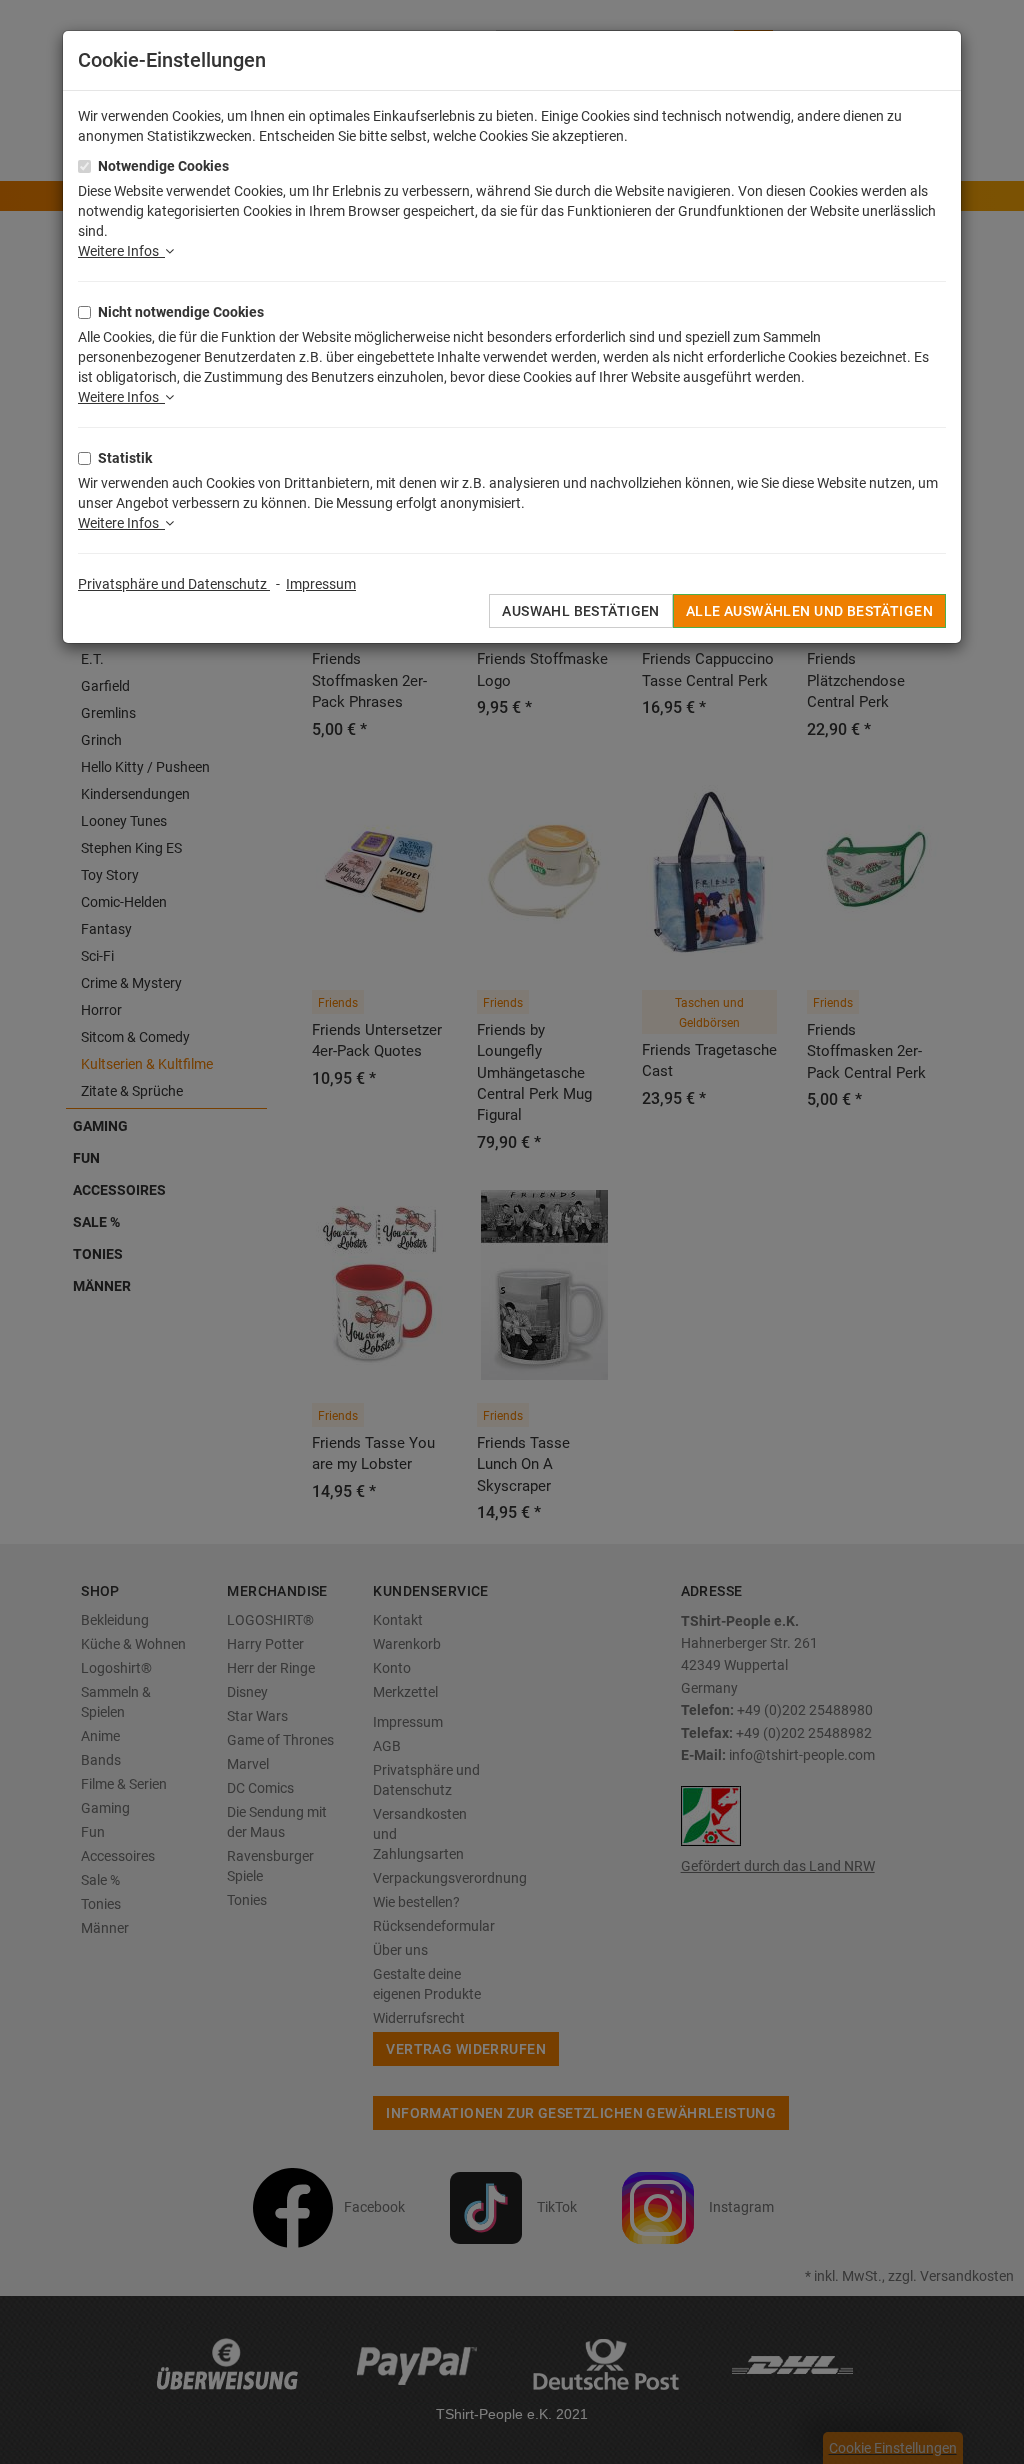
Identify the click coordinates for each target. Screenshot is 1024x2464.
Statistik (125, 458)
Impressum (321, 584)
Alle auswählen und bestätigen (809, 611)
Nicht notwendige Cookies (181, 312)
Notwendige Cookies (163, 166)
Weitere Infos (121, 251)
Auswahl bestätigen (581, 611)
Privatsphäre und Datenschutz (174, 584)
